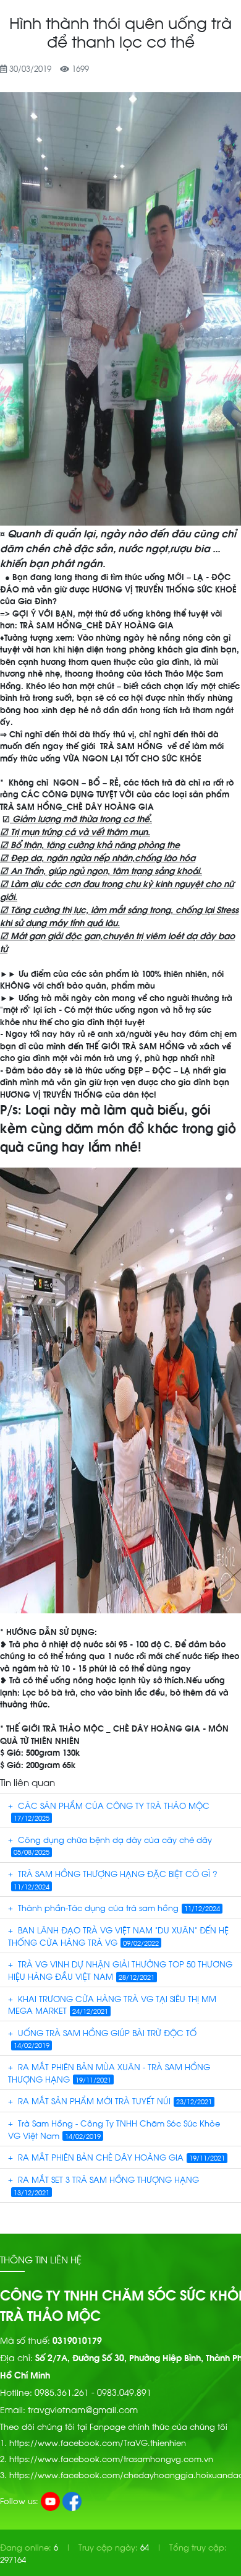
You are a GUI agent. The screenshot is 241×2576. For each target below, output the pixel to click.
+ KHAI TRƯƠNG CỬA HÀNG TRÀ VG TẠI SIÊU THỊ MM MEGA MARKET (112, 2004)
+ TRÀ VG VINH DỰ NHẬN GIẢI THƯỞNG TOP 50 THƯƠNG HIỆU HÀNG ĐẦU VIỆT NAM (120, 1970)
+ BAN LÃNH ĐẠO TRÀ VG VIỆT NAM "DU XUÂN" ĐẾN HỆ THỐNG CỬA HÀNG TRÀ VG (118, 1936)
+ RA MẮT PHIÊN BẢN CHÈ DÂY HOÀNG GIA (116, 2157)
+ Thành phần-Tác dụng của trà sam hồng (114, 1907)
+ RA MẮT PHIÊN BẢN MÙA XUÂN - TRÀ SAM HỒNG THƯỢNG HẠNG (109, 2072)
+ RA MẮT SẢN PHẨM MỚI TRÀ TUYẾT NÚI (110, 2100)
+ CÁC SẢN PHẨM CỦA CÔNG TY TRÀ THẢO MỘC (109, 1811)
